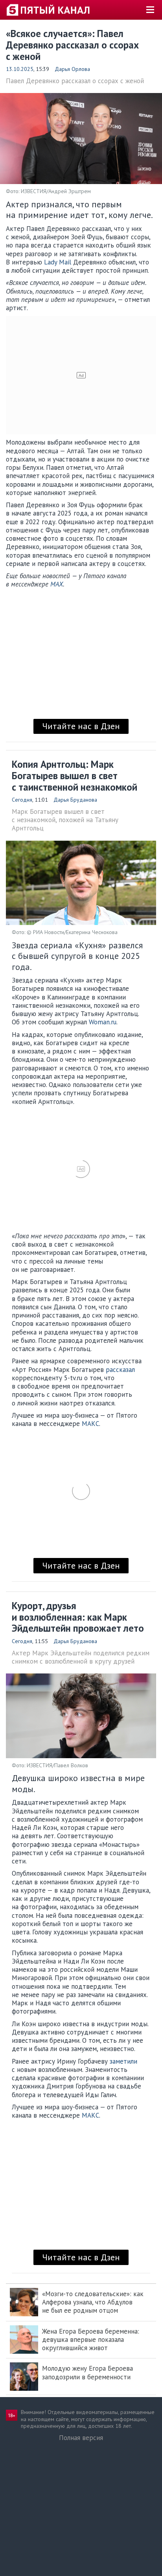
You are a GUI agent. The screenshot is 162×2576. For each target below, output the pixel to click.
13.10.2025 (20, 69)
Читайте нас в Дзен (81, 726)
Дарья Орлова (72, 69)
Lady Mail (58, 262)
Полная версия (81, 2438)
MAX (57, 584)
